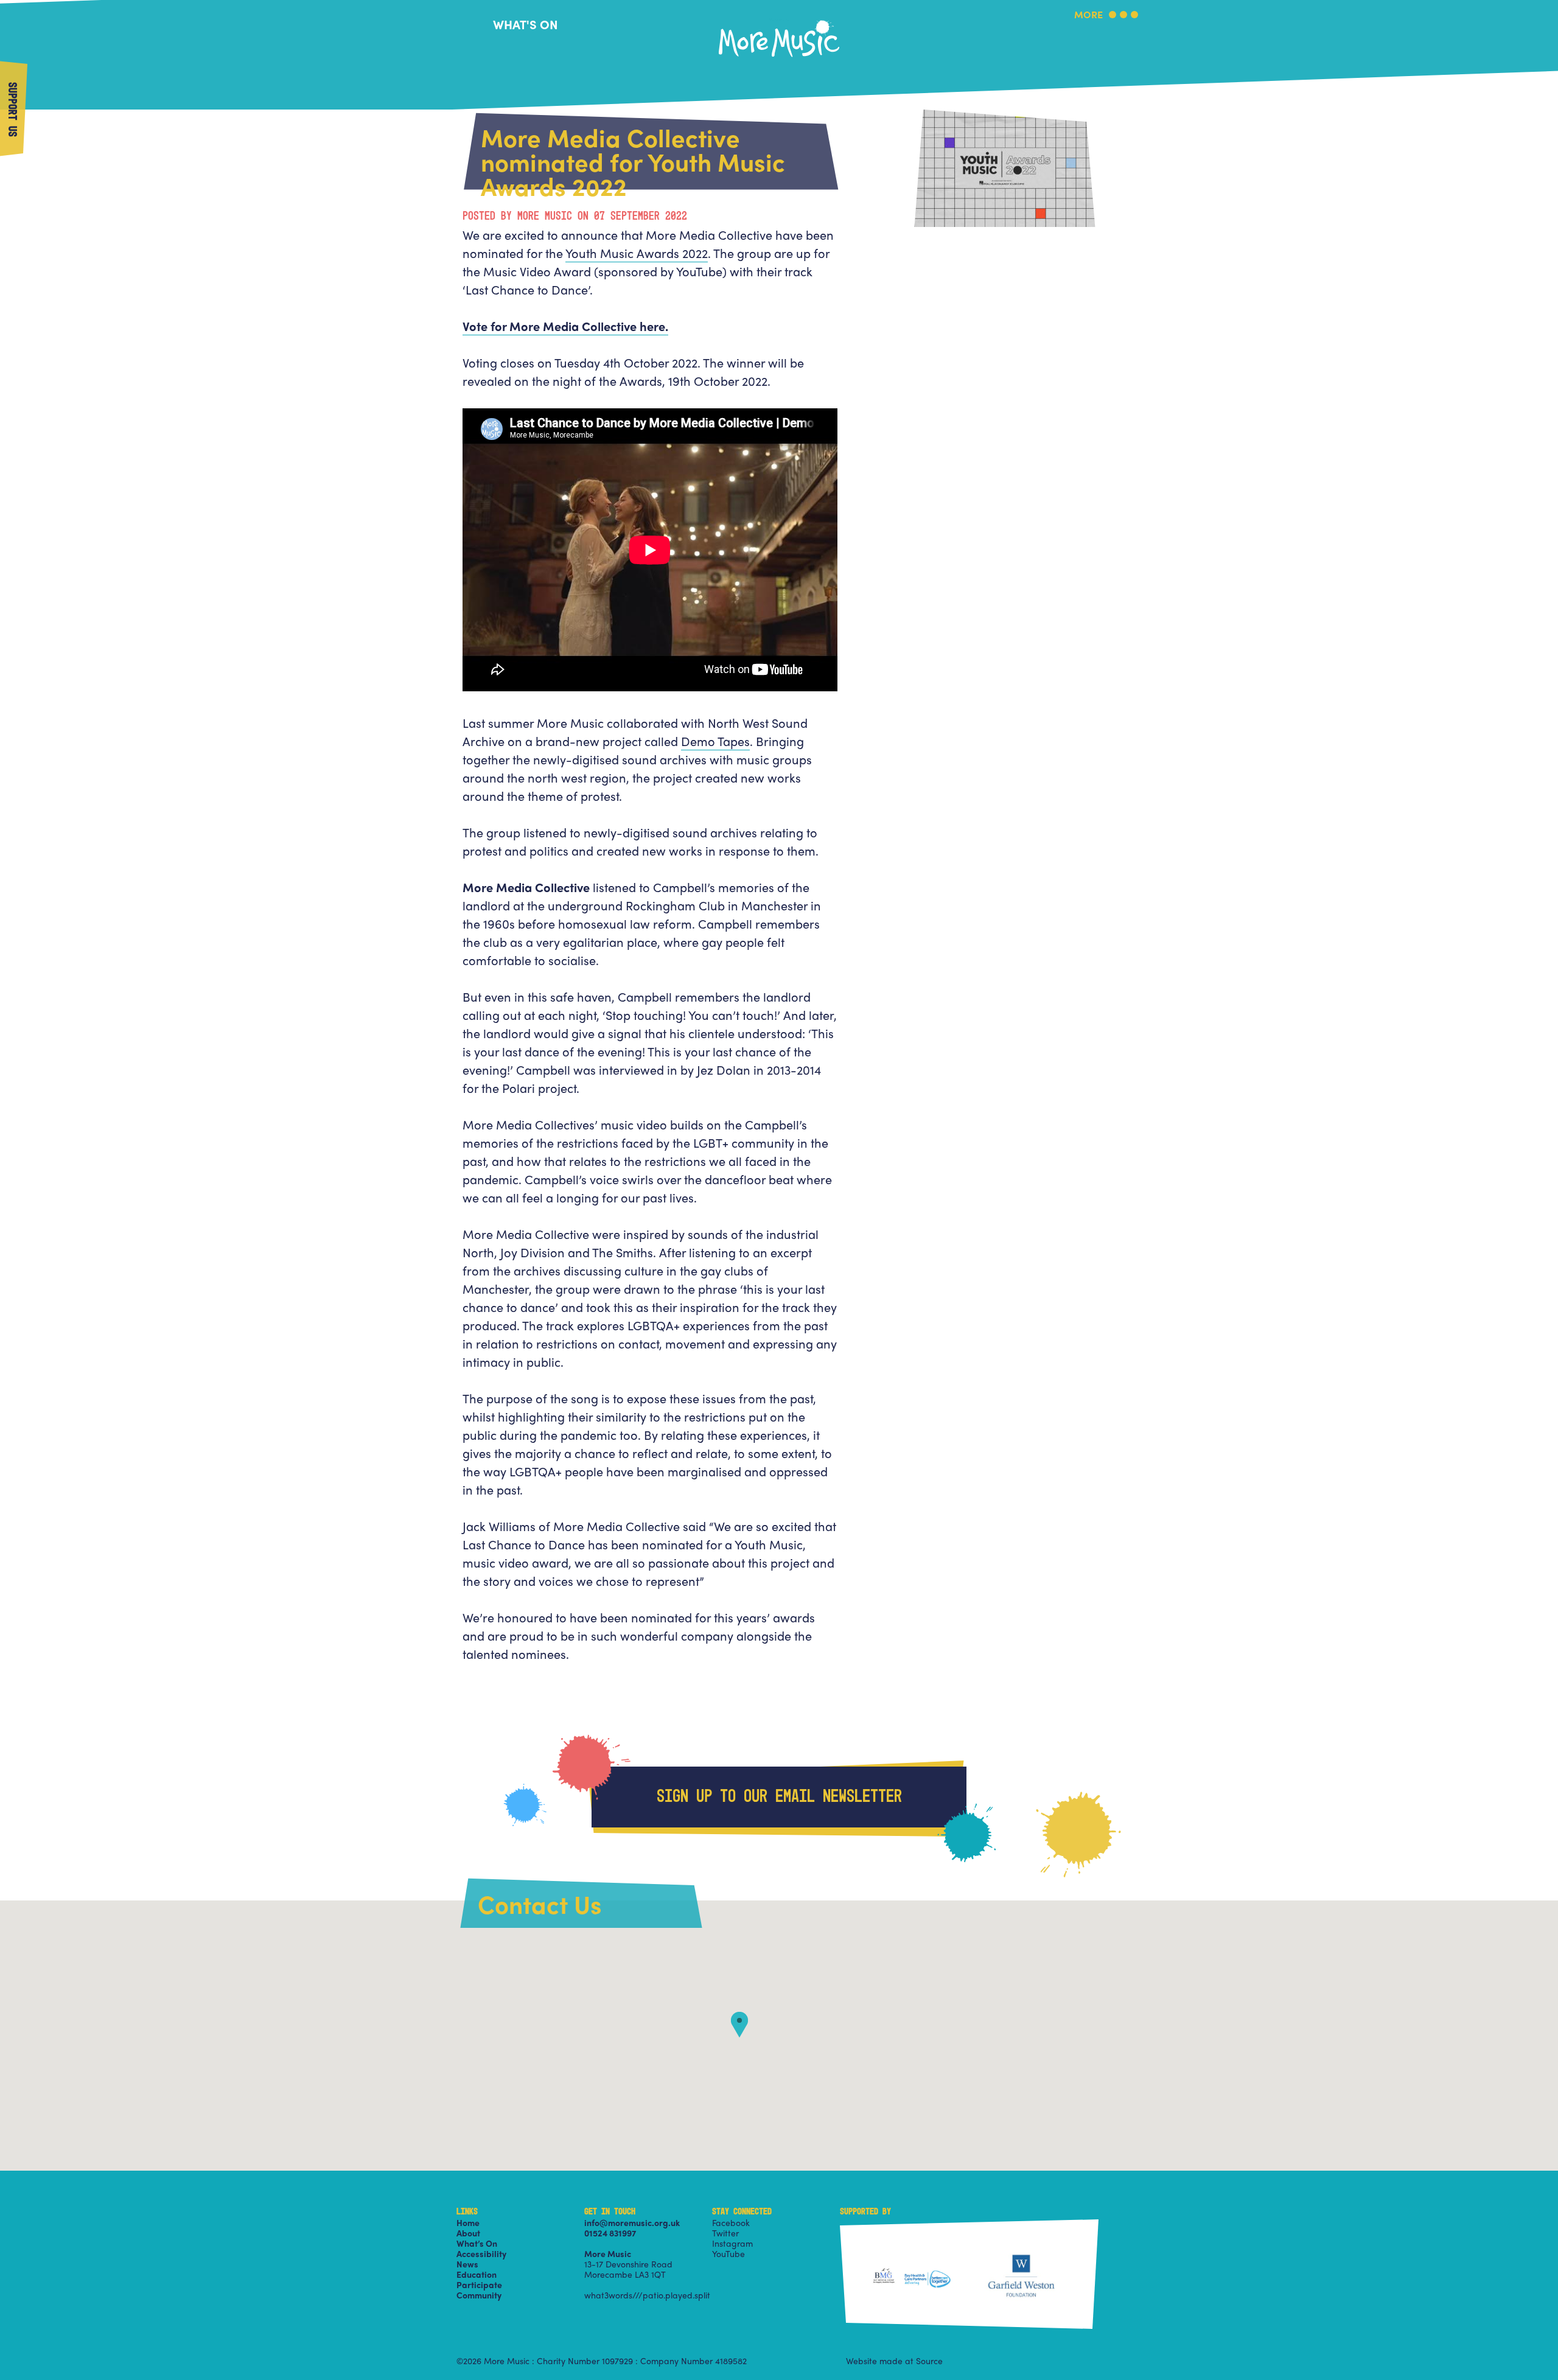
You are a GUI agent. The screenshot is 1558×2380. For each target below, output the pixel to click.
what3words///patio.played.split (647, 2295)
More (1088, 16)
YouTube (728, 2253)
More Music (779, 20)
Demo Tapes (715, 741)
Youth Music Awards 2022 (637, 253)
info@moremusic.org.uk (632, 2222)
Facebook (731, 2222)
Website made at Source (894, 2361)
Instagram (732, 2243)
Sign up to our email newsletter (779, 1797)
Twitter (725, 2233)
